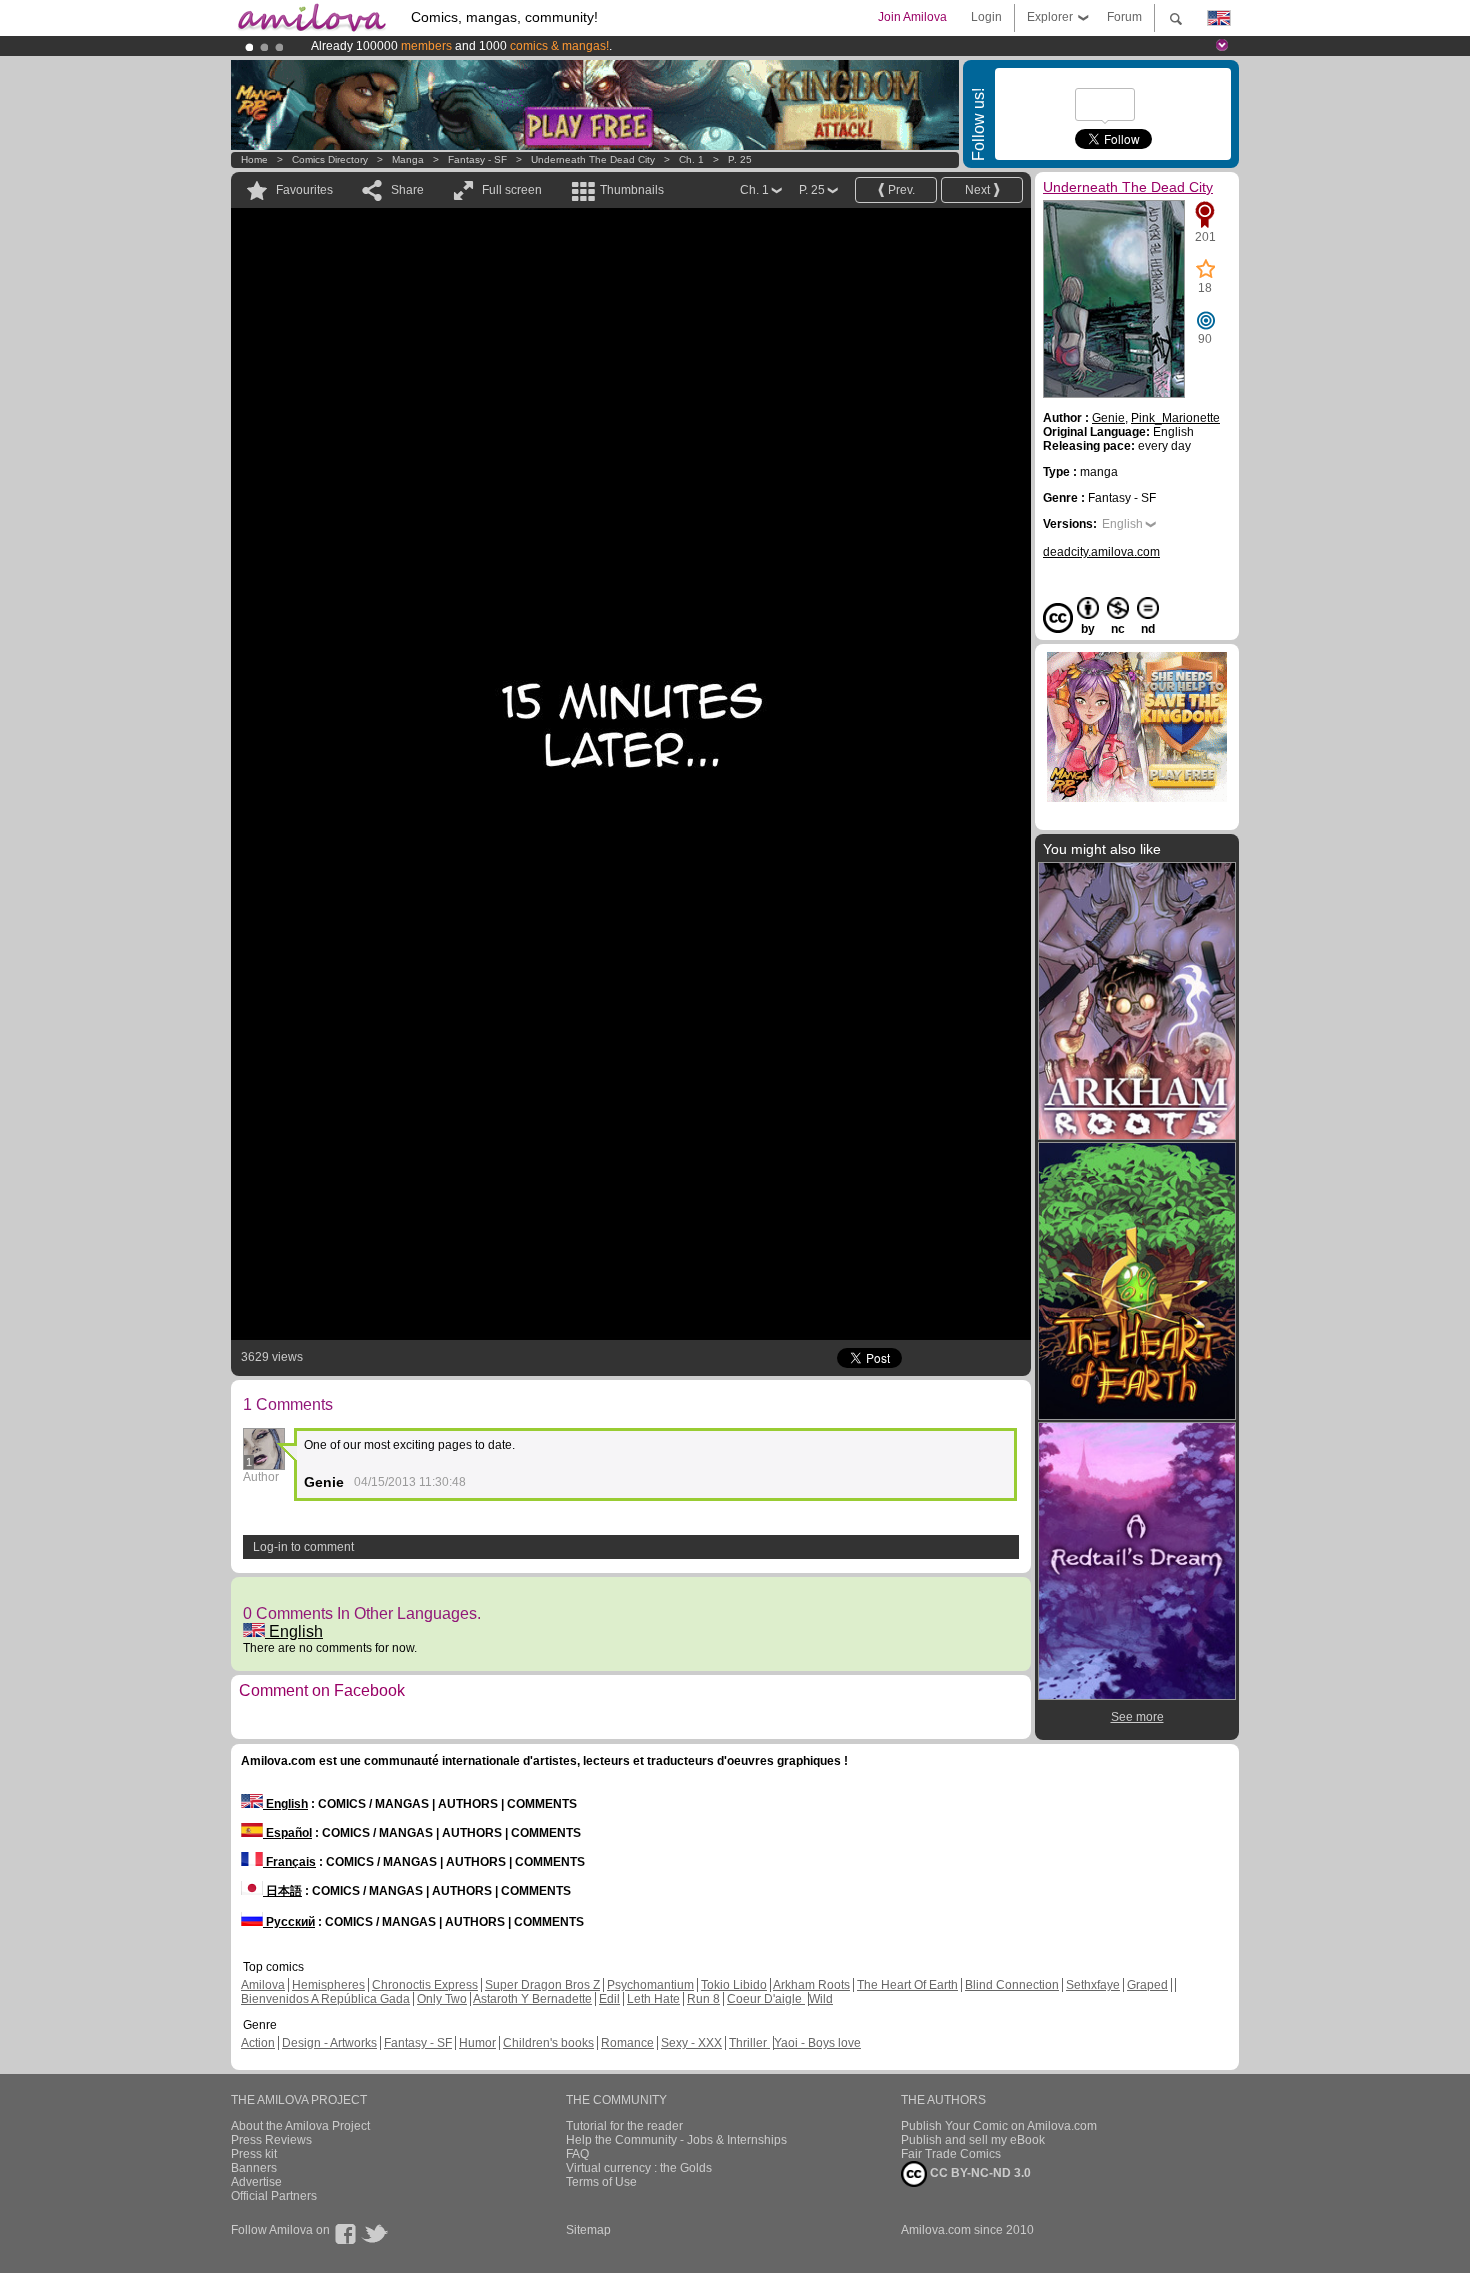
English (294, 1631)
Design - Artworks (329, 2043)
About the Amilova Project (300, 2126)
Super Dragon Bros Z (542, 1985)
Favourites (304, 190)
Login (986, 17)
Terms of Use (601, 2182)
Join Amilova (912, 17)
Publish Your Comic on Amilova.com (999, 2126)
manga (408, 159)
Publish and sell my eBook (973, 2140)
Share (407, 190)
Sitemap (588, 2230)
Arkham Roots (811, 1985)
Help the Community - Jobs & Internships (676, 2140)
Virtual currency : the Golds (639, 2168)
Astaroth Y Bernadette (532, 1999)
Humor (477, 2043)
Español (287, 1833)
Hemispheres (328, 1985)
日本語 (282, 1891)
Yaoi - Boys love (817, 2043)
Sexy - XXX (691, 2043)
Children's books (548, 2043)
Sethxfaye (1093, 1985)
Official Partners (274, 2196)
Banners (254, 2168)
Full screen (512, 190)
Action (258, 2043)
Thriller (749, 2043)
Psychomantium (650, 1985)
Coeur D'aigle (766, 1999)
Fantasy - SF (477, 159)
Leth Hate (653, 1999)
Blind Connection (1012, 1985)
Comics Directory (330, 159)
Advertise (256, 2182)
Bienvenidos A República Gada (325, 1999)
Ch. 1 (691, 159)
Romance (627, 2043)
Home (254, 159)
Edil (609, 1999)
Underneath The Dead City (593, 159)
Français (289, 1862)
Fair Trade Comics (951, 2154)
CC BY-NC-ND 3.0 (979, 2173)
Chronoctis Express (425, 1985)
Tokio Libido (734, 1985)
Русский (289, 1922)
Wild (821, 1999)
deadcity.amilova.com (1101, 552)
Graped (1147, 1985)
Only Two (442, 1999)
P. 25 (740, 159)
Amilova (263, 1985)
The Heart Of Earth (907, 1985)
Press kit (254, 2154)
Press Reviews (271, 2140)
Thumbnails (632, 190)
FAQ (577, 2154)
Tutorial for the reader (624, 2126)
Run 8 (703, 1999)
